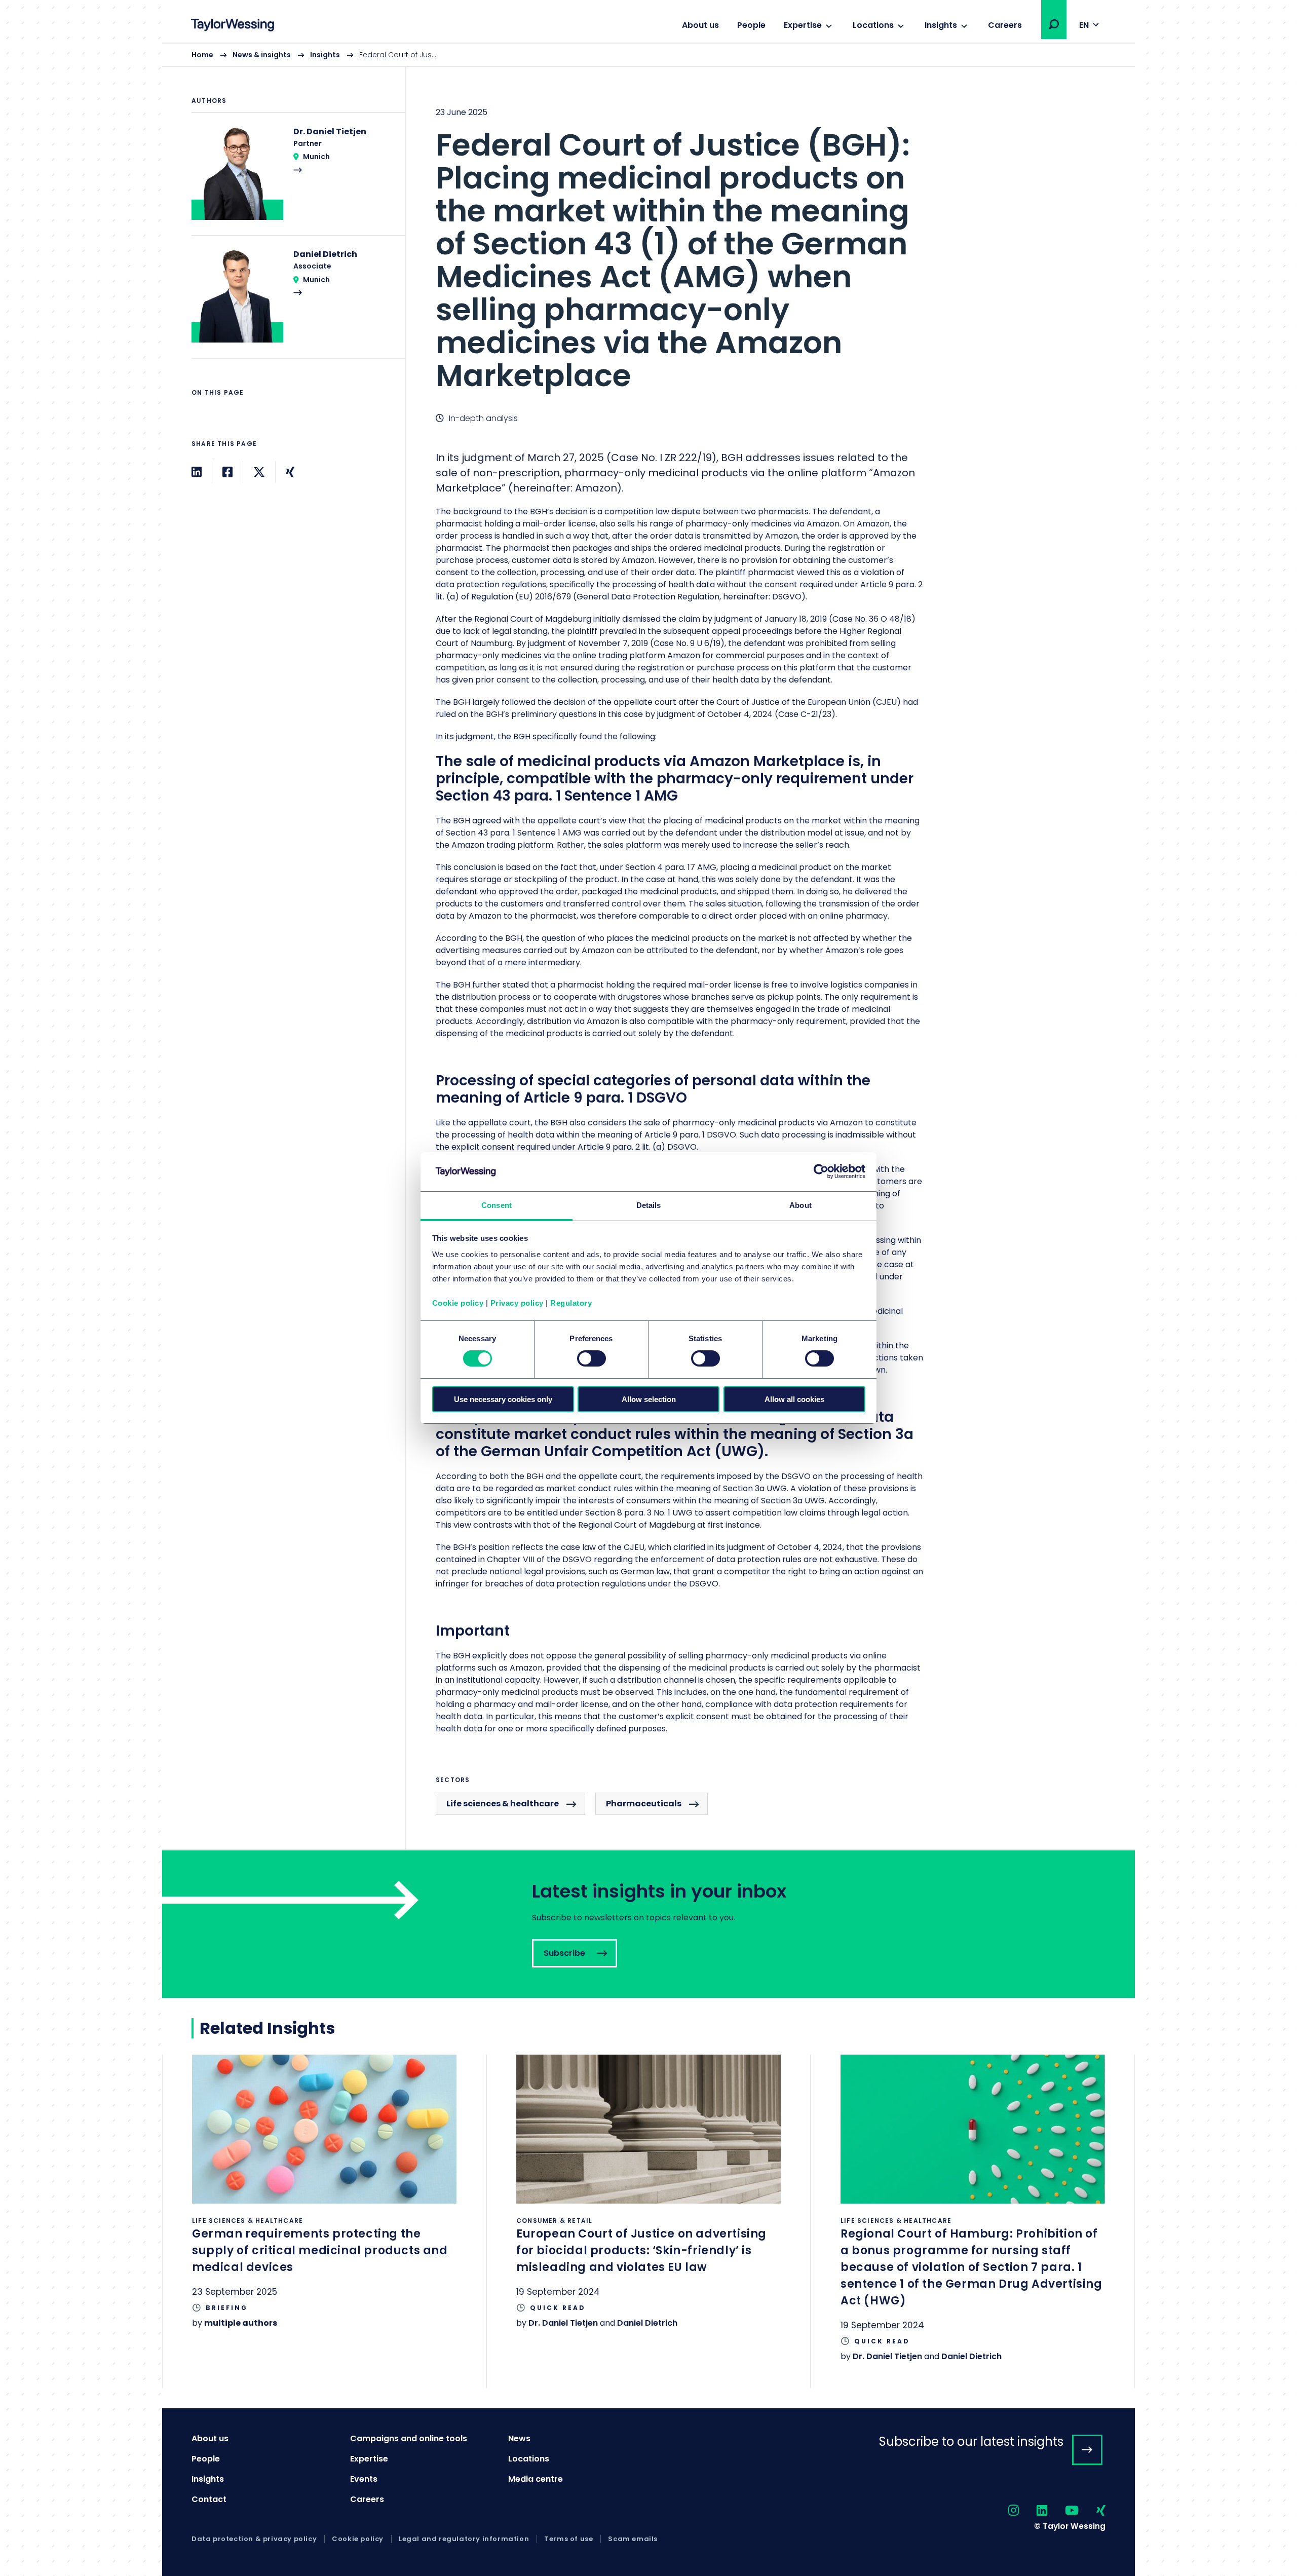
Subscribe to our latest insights (971, 2441)
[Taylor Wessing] (233, 26)
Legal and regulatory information (464, 2539)
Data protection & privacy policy (254, 2539)
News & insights (262, 55)
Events (364, 2479)
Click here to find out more (324, 2205)
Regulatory (571, 1303)
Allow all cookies (794, 1399)
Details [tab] (649, 1205)
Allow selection (649, 1399)
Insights (941, 25)
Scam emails (633, 2539)
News (519, 2438)
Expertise (803, 25)
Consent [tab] (497, 1205)
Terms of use (568, 2539)
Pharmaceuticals (644, 1804)
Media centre (536, 2479)
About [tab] (800, 1205)
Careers (1005, 25)
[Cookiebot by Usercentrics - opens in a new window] (821, 1171)
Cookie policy (458, 1303)
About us (700, 25)
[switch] (592, 1358)
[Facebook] (227, 472)
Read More (293, 180)
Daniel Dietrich (647, 2323)
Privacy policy (517, 1303)
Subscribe (648, 1924)
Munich (316, 157)
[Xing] (290, 472)
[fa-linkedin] (1033, 2511)
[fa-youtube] (1063, 2511)
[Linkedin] (197, 472)
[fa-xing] (1092, 2511)
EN (1084, 25)
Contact (209, 2499)
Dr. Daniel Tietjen (563, 2323)
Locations (873, 25)
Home (202, 55)
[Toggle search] (1054, 24)
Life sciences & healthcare (503, 1804)
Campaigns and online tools (409, 2438)
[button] (1054, 24)
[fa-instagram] (1005, 2511)
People (751, 25)
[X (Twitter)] (259, 472)
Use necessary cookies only (503, 1399)
